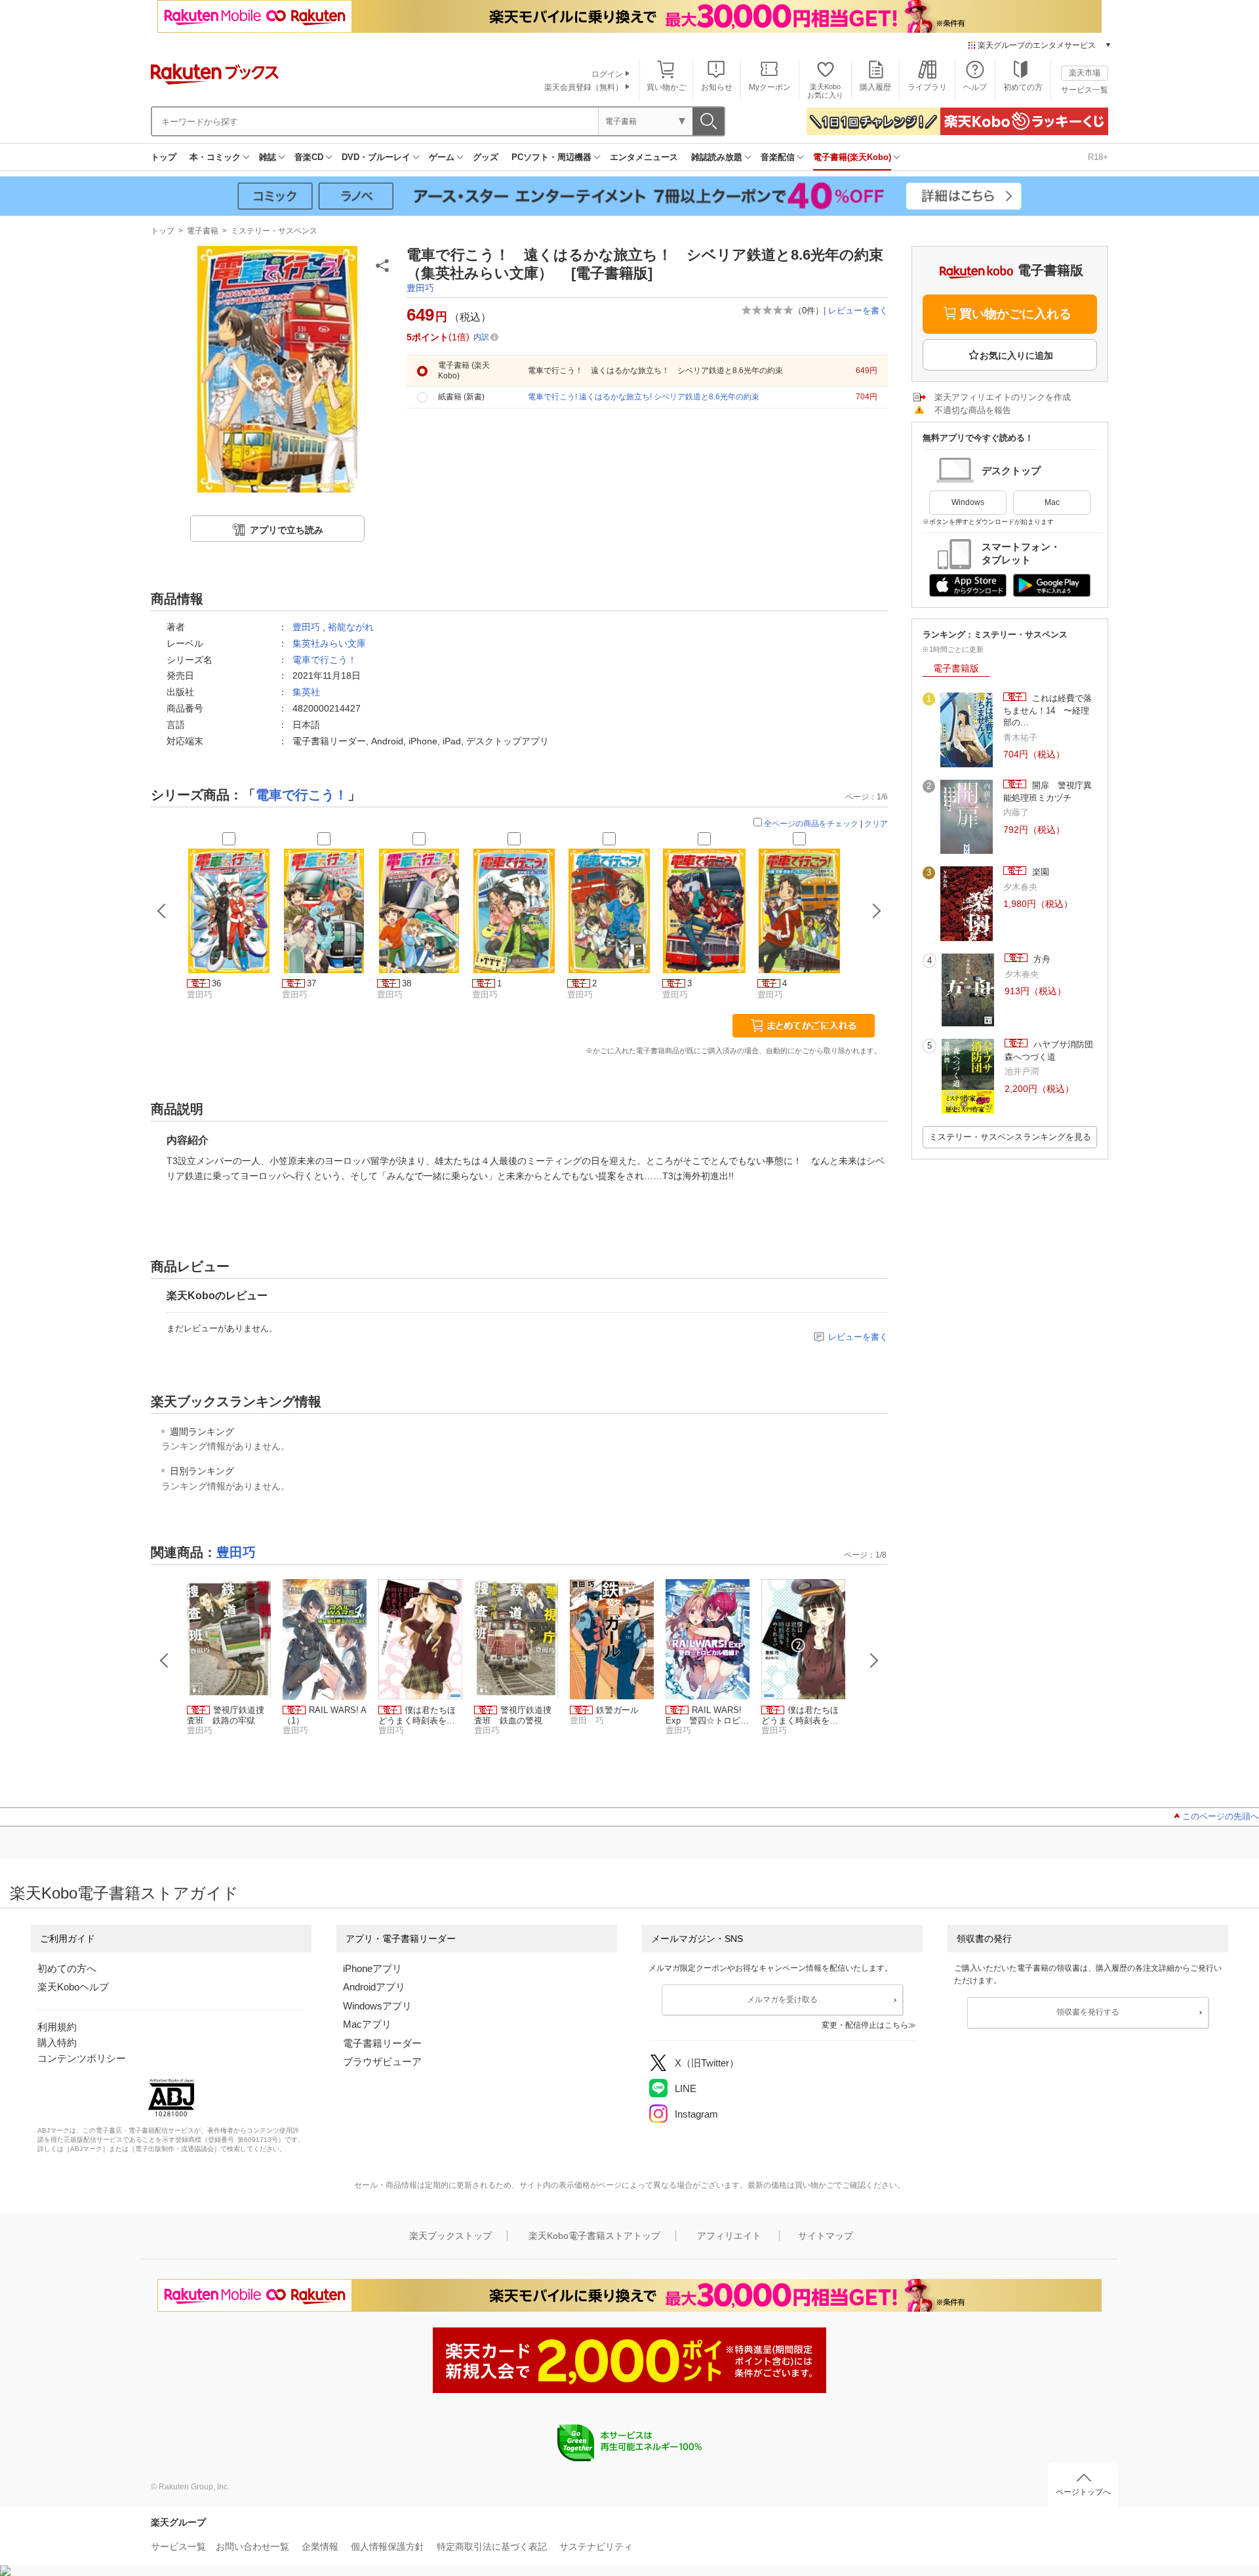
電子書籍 (203, 231)
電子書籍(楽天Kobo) (852, 157)
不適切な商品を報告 (973, 410)
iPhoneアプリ (372, 1968)
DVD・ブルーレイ (376, 157)
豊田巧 (420, 288)
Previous (165, 1660)
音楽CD (309, 157)
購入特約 (57, 2043)
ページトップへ (1083, 2492)
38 (407, 983)
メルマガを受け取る (782, 2000)
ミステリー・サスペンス (274, 231)
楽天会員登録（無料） (584, 87)
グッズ (486, 157)
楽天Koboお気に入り (825, 91)
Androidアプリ (374, 1987)
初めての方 (1023, 87)
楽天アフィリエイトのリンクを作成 (1003, 397)
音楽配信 (778, 157)
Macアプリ (367, 2024)
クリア (876, 824)
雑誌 (268, 157)
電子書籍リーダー (382, 2043)
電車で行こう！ (325, 660)
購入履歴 (875, 87)
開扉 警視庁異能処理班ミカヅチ (1048, 791)
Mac (1052, 502)
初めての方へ (67, 1968)
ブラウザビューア (382, 2062)
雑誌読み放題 (717, 157)
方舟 (1041, 959)
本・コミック (215, 157)
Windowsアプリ (377, 2006)
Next (874, 1660)
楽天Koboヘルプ (73, 1987)
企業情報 (320, 2546)
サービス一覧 (1085, 90)
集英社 (306, 692)
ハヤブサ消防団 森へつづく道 (1051, 1050)
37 (311, 983)
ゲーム (442, 157)
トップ (164, 157)
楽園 (1039, 872)
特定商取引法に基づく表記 (492, 2546)
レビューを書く (858, 311)
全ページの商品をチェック (811, 824)
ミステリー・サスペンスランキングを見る (1010, 1137)
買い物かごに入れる (1015, 314)
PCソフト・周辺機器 (551, 157)
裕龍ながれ (351, 627)
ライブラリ (927, 87)
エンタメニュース (644, 157)
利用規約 (57, 2027)
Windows (968, 502)
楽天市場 (1085, 73)
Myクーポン (770, 87)
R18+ (1098, 157)
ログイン (607, 74)
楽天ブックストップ (450, 2236)
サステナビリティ (596, 2546)
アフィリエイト (729, 2236)
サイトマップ (826, 2236)
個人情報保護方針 (388, 2546)
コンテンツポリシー (82, 2058)
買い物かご (666, 87)
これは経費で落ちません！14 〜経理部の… (1048, 710)
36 (216, 983)
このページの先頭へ (1221, 1816)
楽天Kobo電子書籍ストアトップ (594, 2236)
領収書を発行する (1088, 2012)
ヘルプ (975, 87)
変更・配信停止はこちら (865, 2025)
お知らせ (717, 87)
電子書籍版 (956, 668)
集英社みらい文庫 (329, 643)
